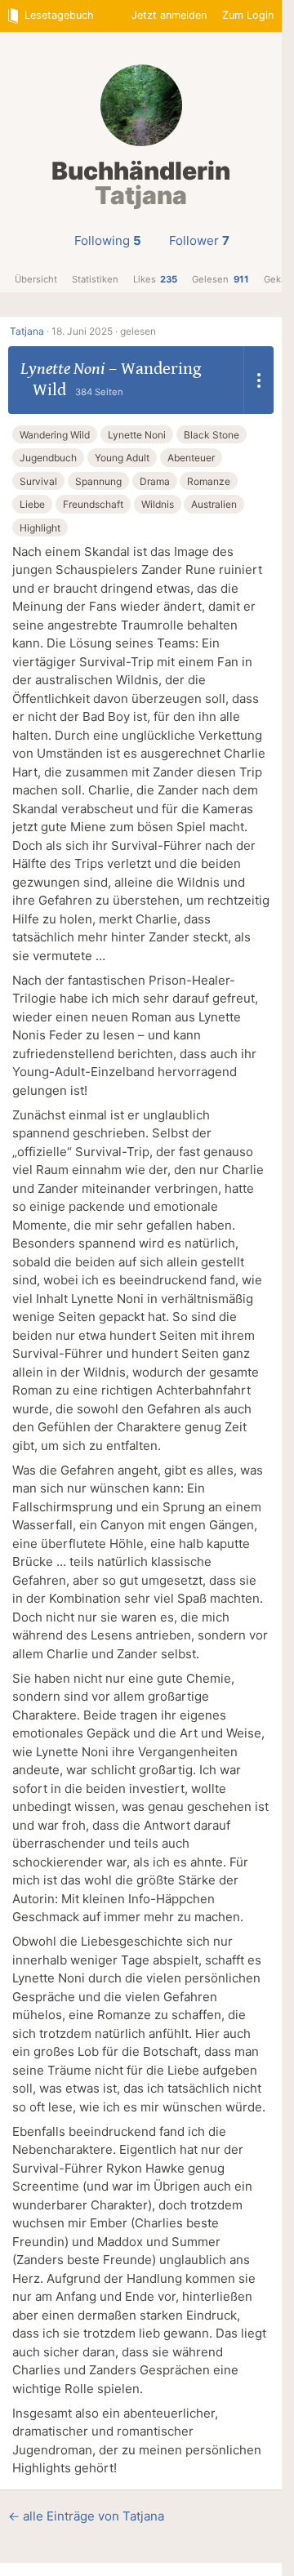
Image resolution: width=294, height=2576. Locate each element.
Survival (38, 481)
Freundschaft (93, 504)
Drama (155, 481)
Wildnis (158, 504)
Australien (214, 504)
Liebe (32, 504)
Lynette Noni (62, 369)
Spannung (98, 481)
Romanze (209, 481)
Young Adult (122, 458)
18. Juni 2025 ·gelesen (104, 331)
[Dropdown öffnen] (259, 380)
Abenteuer (191, 458)
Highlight (40, 528)
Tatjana (27, 331)
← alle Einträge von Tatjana (86, 2516)
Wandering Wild (55, 435)
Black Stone (212, 435)
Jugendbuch (48, 458)
